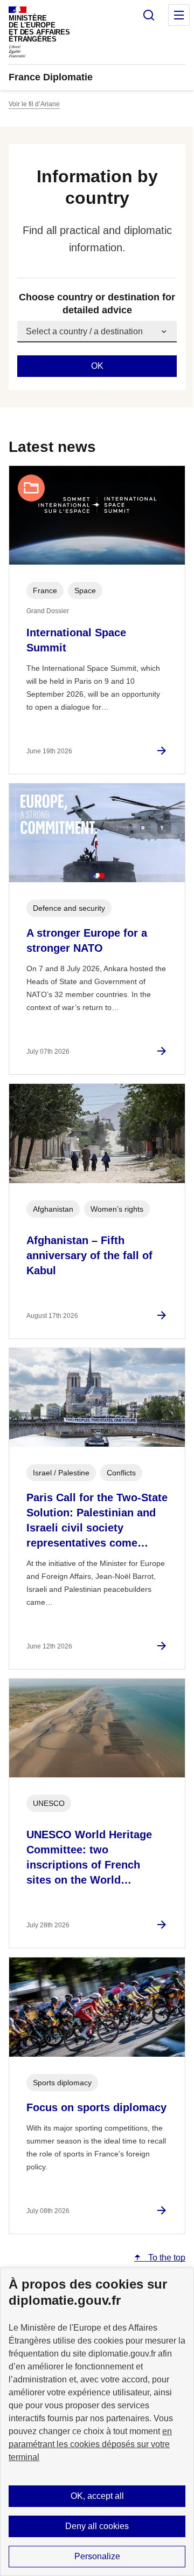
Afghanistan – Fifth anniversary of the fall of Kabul (89, 1255)
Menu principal (179, 15)
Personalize (97, 2556)
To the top (166, 2258)
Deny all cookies (97, 2526)
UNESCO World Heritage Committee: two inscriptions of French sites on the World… (89, 1857)
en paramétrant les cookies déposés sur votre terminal (90, 2444)
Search (149, 15)
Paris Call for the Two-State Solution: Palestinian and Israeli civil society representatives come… (97, 1520)
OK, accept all (97, 2496)
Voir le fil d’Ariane (34, 104)
